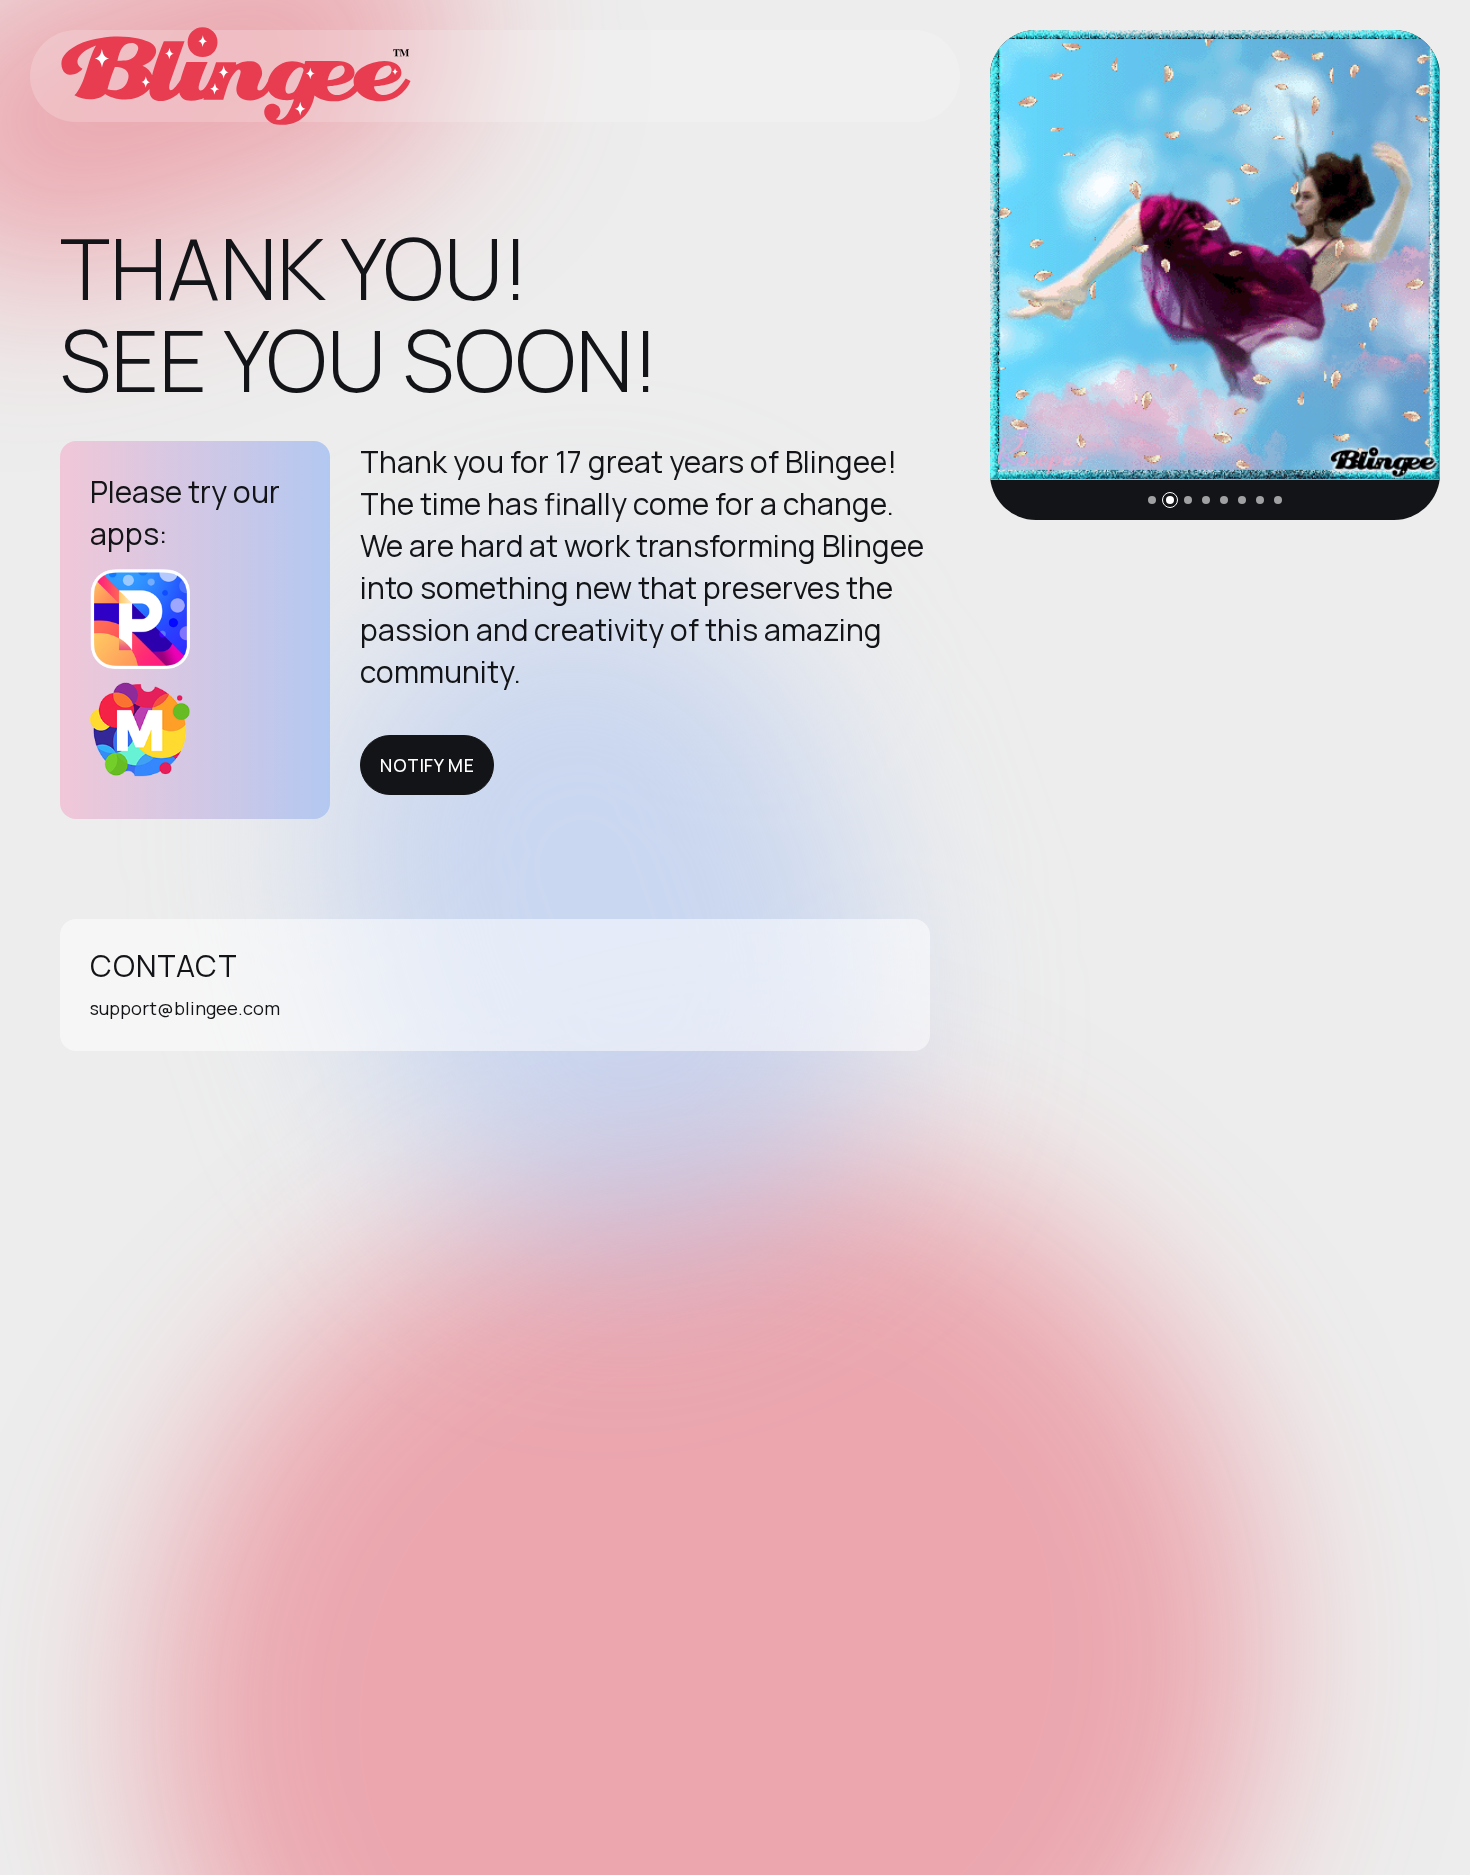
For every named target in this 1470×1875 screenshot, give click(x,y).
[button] (1152, 500)
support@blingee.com (185, 1008)
